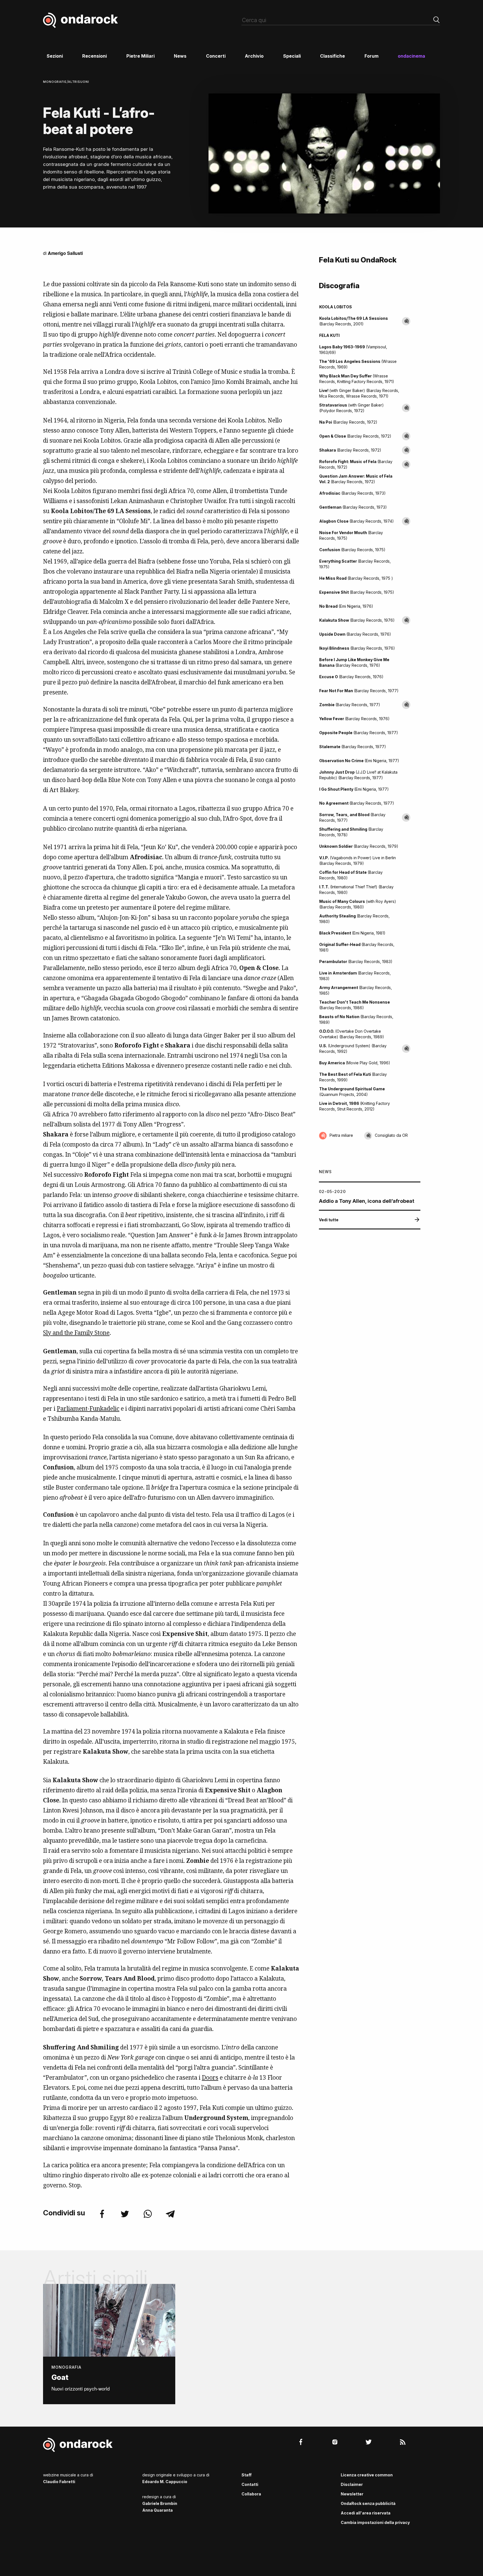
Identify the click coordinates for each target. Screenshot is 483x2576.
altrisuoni (79, 82)
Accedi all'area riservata (366, 2513)
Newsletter (352, 2494)
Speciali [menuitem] (292, 56)
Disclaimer (352, 2484)
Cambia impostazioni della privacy (375, 2522)
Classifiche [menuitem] (332, 56)
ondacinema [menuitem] (411, 56)
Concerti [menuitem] (216, 56)
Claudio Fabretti (59, 2482)
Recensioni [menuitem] (94, 56)
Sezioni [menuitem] (55, 56)
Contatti (250, 2484)
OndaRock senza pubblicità (368, 2503)
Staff (247, 2475)
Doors (210, 2077)
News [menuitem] (180, 56)
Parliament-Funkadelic (88, 1408)
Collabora (251, 2494)
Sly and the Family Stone (76, 1333)
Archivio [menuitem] (254, 56)
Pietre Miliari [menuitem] (140, 56)
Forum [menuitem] (371, 56)
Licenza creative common (367, 2475)
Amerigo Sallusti (65, 253)
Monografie (55, 82)
